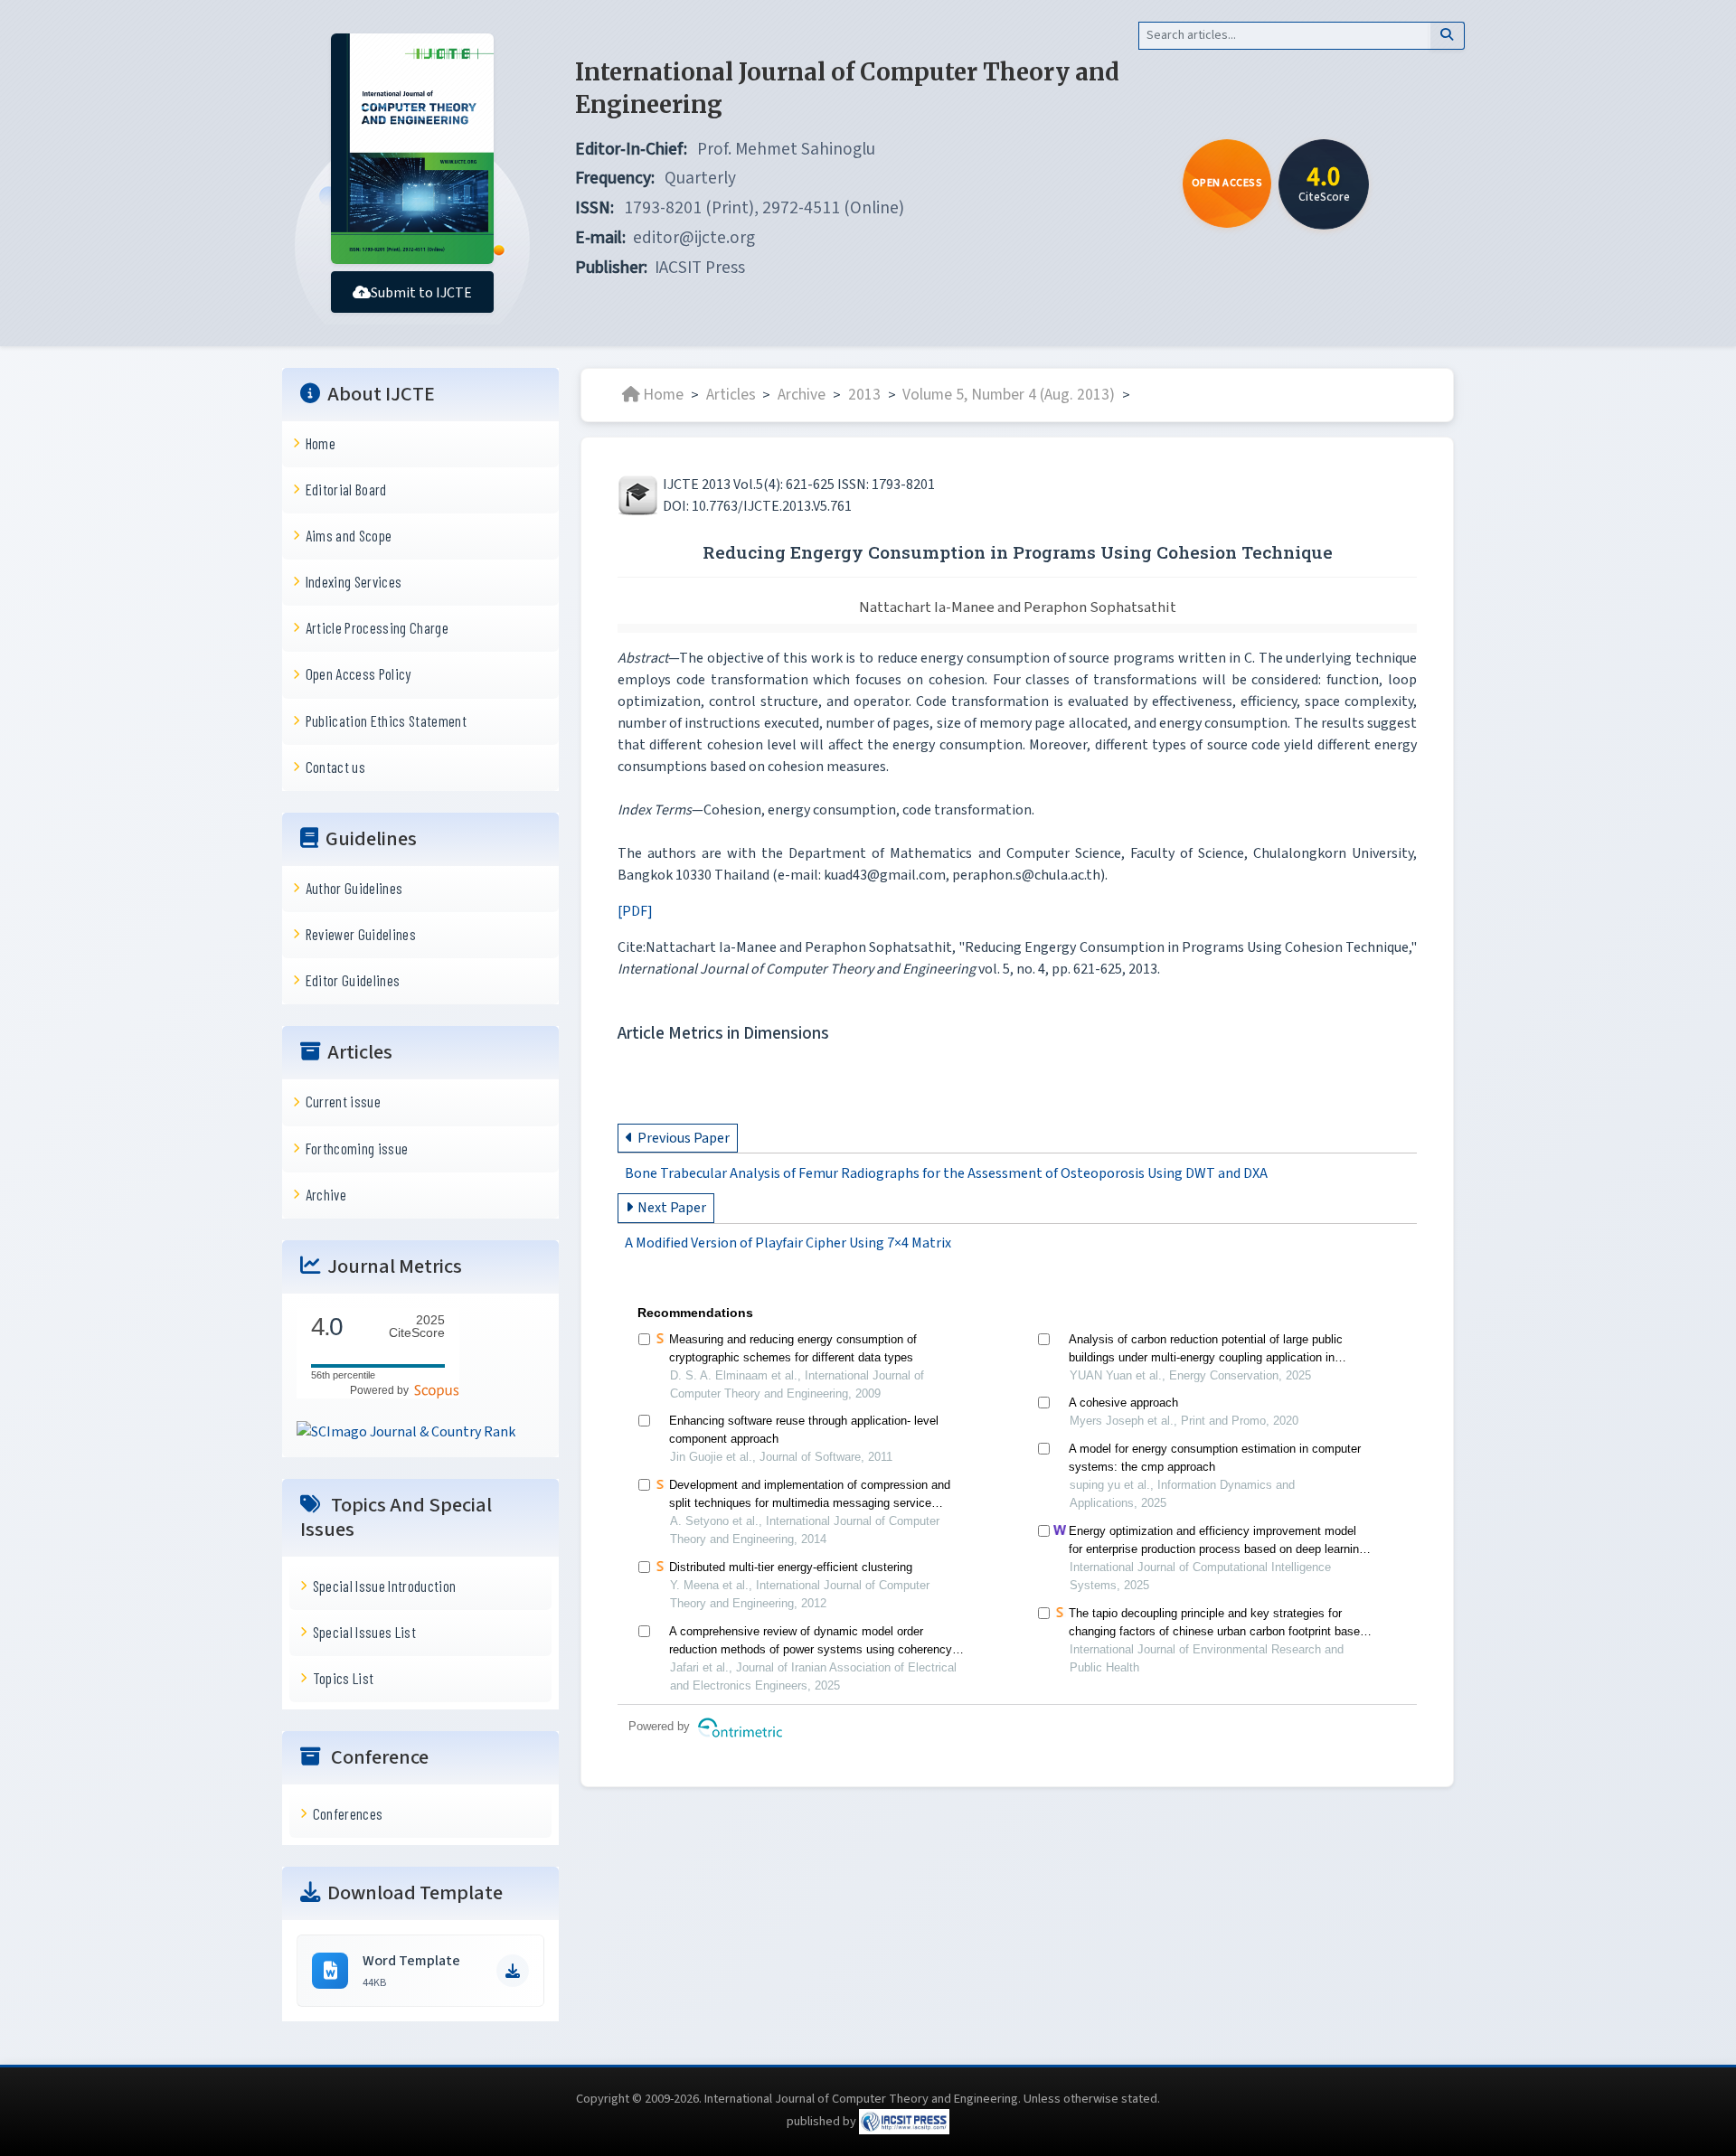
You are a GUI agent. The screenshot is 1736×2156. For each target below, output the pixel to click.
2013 (864, 395)
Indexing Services (354, 581)
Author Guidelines (354, 888)
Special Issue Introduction (385, 1586)
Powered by (382, 1390)
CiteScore (417, 1327)
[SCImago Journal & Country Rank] (406, 1431)
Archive (326, 1194)
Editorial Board (346, 489)
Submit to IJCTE (421, 293)
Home (321, 443)
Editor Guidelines (353, 980)
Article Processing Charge (377, 627)
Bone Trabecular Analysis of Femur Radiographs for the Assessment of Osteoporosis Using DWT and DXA (946, 1173)
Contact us (335, 767)
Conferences (348, 1813)
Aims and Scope (349, 535)
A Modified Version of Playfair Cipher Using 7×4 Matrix (788, 1244)
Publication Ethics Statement (386, 720)
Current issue (343, 1101)
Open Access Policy (359, 673)
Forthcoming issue (357, 1148)
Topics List (344, 1678)
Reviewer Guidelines (361, 934)
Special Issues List (364, 1632)
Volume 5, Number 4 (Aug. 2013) (1009, 395)
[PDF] (635, 911)
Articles (731, 395)
